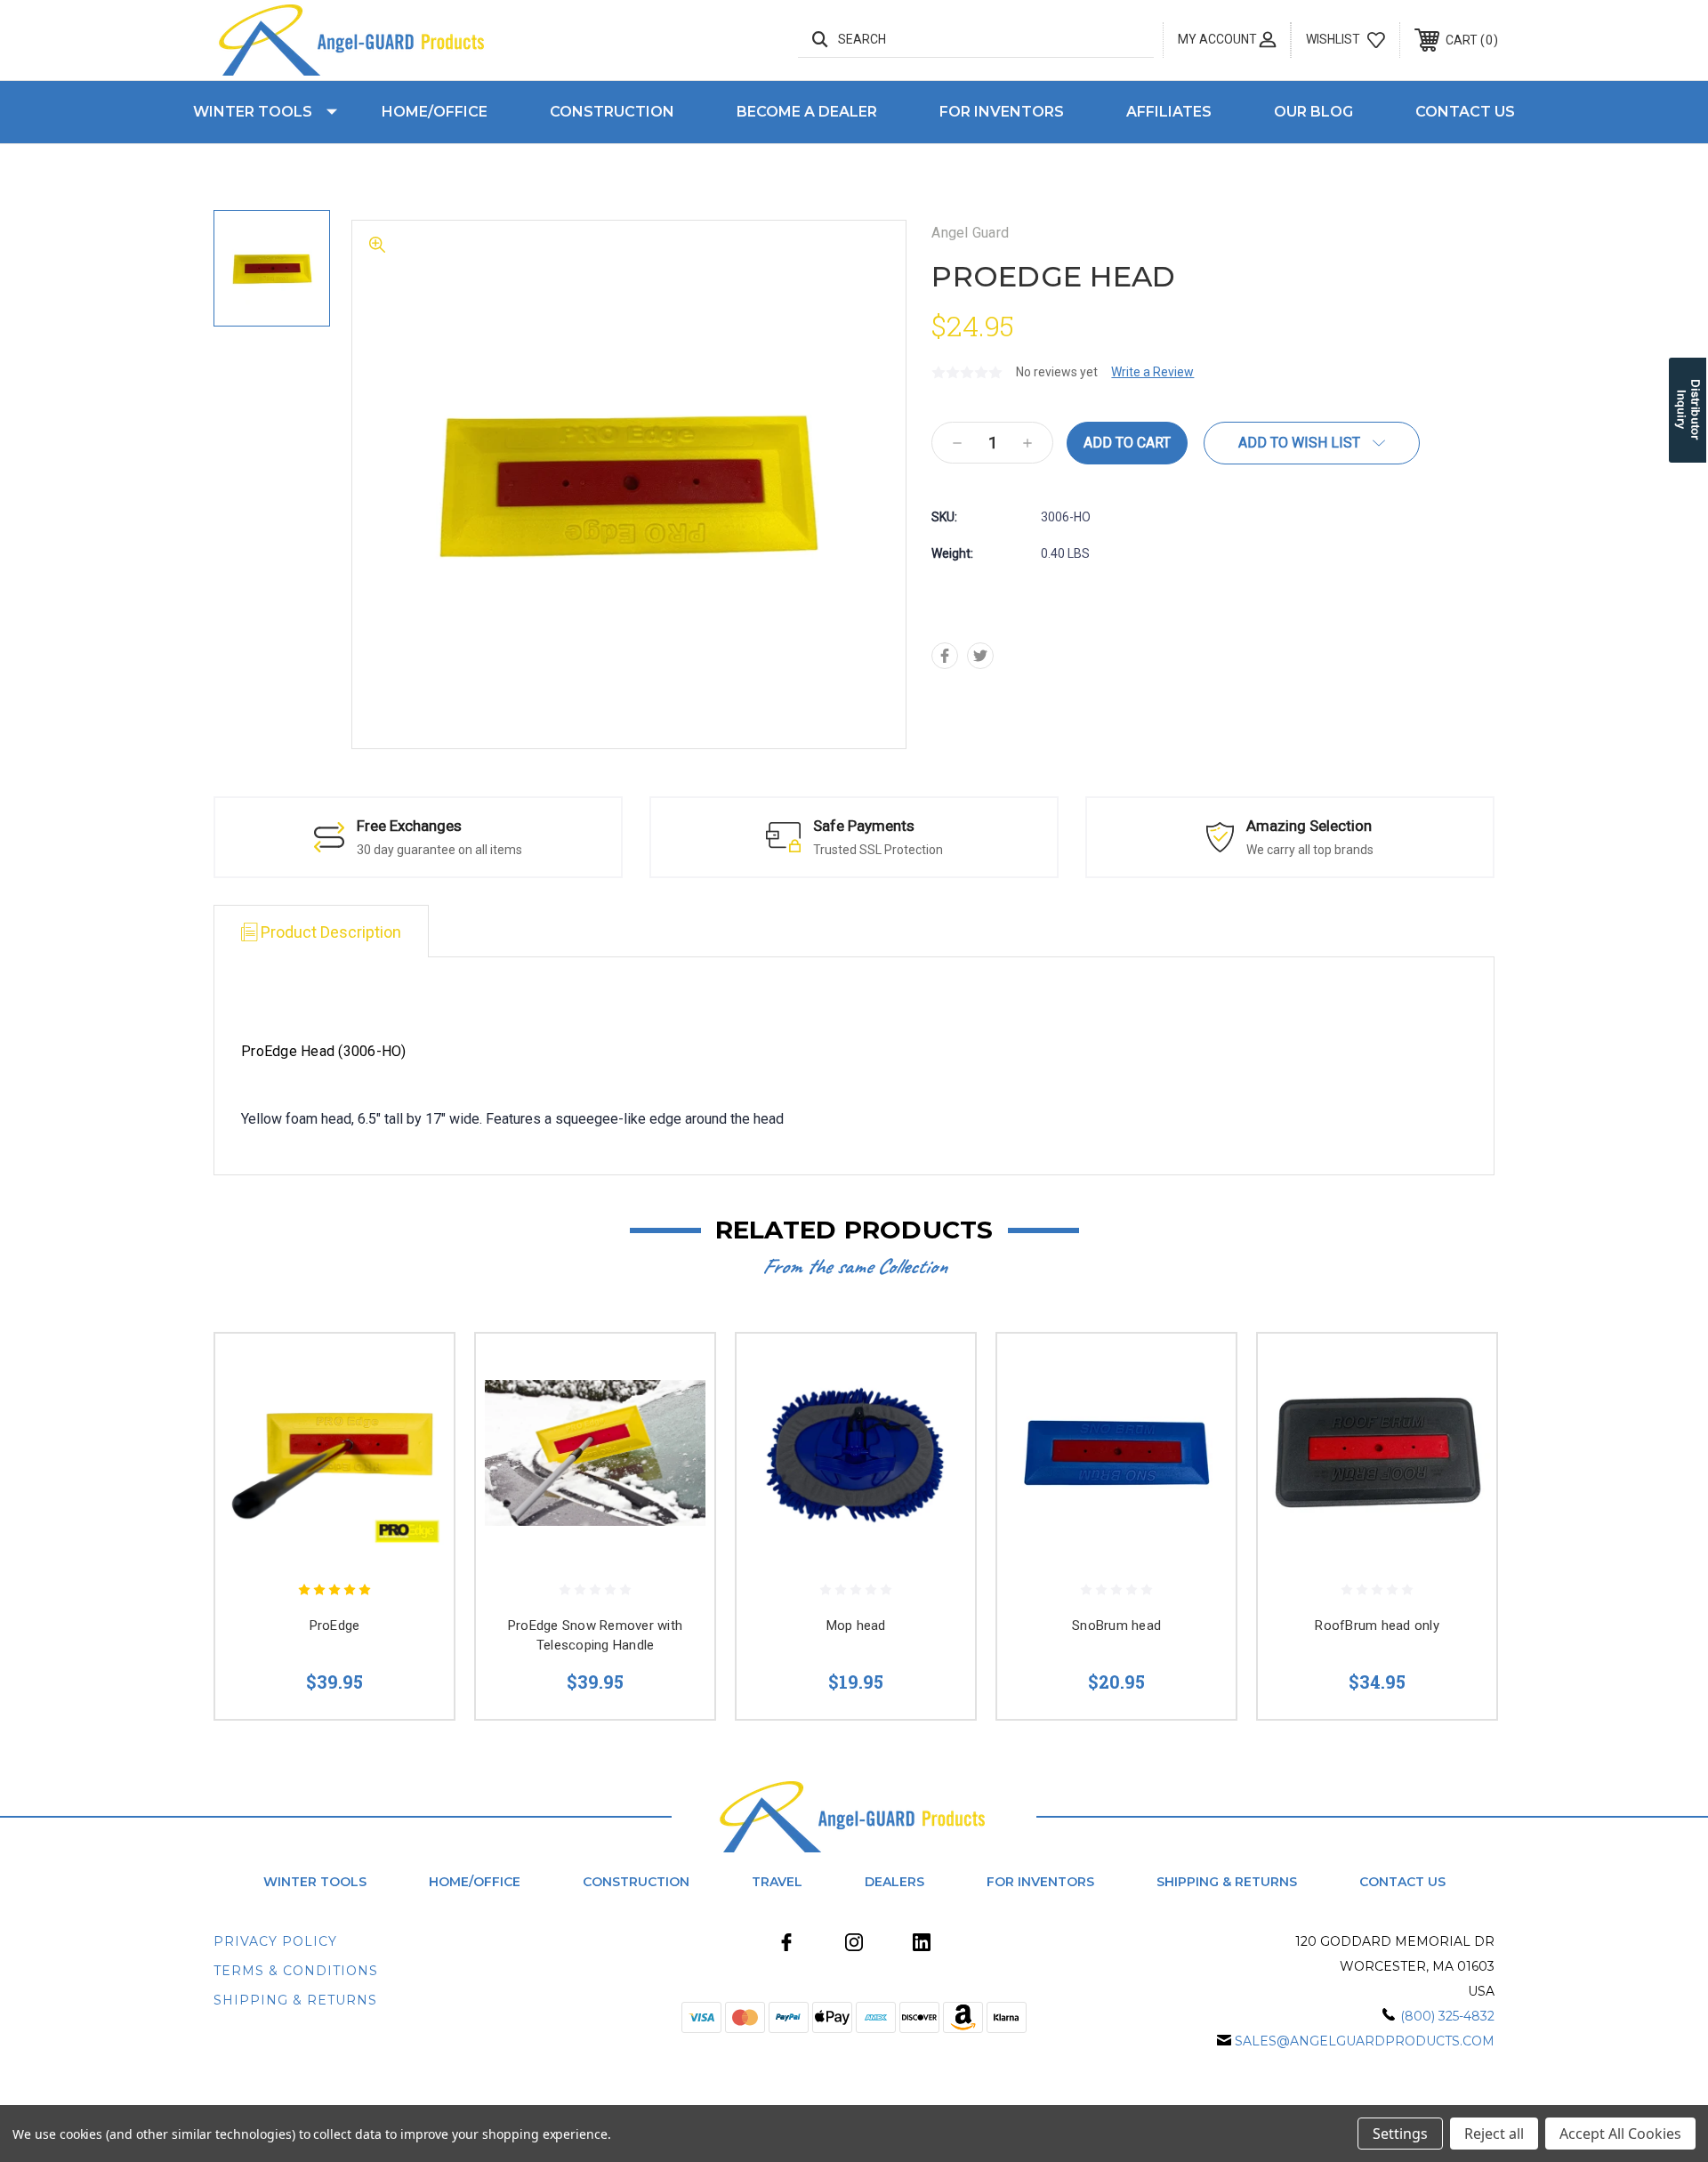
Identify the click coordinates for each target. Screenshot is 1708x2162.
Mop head (856, 1626)
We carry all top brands (1310, 850)
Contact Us (1465, 112)
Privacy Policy (275, 1941)
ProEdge (335, 1626)
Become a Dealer (807, 112)
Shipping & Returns (1227, 1882)
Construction (612, 112)
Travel (777, 1882)
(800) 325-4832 (1447, 2016)
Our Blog (1313, 112)
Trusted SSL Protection (878, 850)
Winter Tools (253, 112)
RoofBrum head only (1377, 1626)
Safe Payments (864, 826)
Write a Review (1152, 372)
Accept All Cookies (1620, 2134)
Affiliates (1169, 112)
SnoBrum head (1116, 1626)
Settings (1400, 2134)
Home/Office (435, 112)
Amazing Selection (1309, 826)
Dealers (894, 1882)
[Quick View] (418, 1370)
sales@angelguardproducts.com (1365, 2041)
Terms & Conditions (296, 1971)
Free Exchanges (409, 826)
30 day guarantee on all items (439, 850)
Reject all (1494, 2134)
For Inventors (1002, 112)
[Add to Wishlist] (418, 1415)
